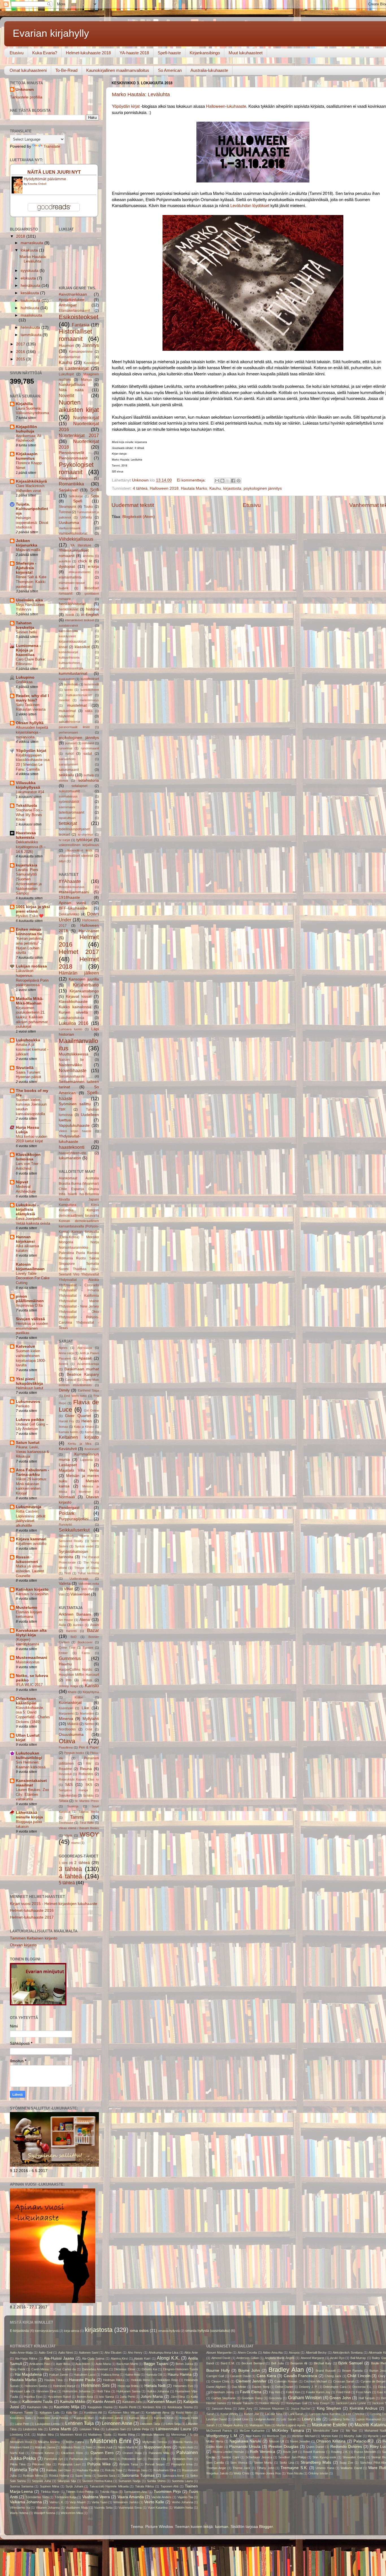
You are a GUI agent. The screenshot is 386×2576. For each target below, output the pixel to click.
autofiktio (65, 561)
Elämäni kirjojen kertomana (29, 1614)
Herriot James (216, 2403)
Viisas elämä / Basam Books (79, 1828)
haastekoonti (72, 1147)
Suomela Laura (182, 2481)
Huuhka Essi (33, 2397)
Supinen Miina (50, 2486)
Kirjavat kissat (79, 996)
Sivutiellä (25, 1068)
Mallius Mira (45, 2435)
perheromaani (68, 732)
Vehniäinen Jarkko (126, 2502)
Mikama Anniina (49, 2442)
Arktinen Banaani (75, 1614)
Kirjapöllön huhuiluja (26, 429)
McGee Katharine (252, 2431)
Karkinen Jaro (132, 2402)
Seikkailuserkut (74, 1530)
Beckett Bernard (253, 2363)
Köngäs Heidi (189, 2418)
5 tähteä (67, 1883)
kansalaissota (68, 631)
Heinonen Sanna (36, 2386)
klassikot (82, 647)
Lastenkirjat (77, 368)
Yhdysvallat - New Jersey (79, 1306)
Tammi (77, 1817)
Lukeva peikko (30, 1420)
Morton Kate (330, 2436)
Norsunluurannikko (73, 1248)
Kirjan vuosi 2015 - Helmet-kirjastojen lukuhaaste (54, 1904)
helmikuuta (31, 327)
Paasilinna (66, 1747)
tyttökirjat (84, 840)
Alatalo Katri (142, 2358)
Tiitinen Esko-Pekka (80, 2492)
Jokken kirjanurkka (27, 543)
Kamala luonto (69, 1432)
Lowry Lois (311, 2419)
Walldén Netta (183, 2508)
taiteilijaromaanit (71, 812)
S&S (69, 1785)
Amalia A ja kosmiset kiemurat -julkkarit (32, 1049)
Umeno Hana (325, 2468)
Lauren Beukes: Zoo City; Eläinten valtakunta (32, 1794)
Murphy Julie (353, 2436)
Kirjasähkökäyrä (31, 481)
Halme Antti (132, 2375)
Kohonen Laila (49, 2412)
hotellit (70, 615)
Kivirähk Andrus (364, 2408)
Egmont (88, 1648)
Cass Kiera (266, 2376)
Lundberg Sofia (339, 2419)
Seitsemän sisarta (74, 1536)
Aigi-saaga (85, 1348)
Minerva (66, 1719)
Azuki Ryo (337, 2358)
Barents (71, 1631)
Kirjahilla (24, 404)
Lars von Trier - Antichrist (28, 1166)
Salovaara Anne (173, 2476)
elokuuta (29, 278)
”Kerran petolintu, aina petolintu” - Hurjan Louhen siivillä (30, 946)
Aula (62, 1625)
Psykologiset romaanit (76, 468)
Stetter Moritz (264, 2463)
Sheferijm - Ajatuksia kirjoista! (26, 568)
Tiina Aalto (86, 1823)
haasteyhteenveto (72, 1153)
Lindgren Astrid (264, 2419)
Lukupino (25, 677)
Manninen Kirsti (71, 2435)
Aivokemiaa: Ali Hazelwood (29, 438)
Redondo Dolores (346, 2447)
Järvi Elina (178, 2397)
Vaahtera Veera (96, 2497)
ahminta (88, 556)
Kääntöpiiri (66, 1708)
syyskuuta (30, 271)
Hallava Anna (110, 2375)
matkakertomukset (79, 695)
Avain (95, 1625)
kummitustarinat (73, 673)
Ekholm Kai (149, 2369)
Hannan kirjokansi (25, 1239)
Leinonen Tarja (150, 2424)
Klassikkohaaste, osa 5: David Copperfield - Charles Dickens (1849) (33, 1715)
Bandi (210, 2363)
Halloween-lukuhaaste (226, 106)
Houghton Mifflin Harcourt (79, 1675)
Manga (86, 380)
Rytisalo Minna (33, 2476)
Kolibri (79, 1697)
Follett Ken (293, 2392)
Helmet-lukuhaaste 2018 (88, 53)
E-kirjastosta (19, 2331)
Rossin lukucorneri (27, 1559)
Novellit (66, 395)
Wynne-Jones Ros (268, 2473)
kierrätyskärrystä (47, 2331)
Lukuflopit (66, 374)
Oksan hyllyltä (30, 723)
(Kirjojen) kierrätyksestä (27, 1642)
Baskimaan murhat (82, 1369)
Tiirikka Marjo (50, 2492)
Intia (62, 1194)
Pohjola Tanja (129, 2464)
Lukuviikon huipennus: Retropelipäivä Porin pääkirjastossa (32, 978)
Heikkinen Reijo (167, 2380)
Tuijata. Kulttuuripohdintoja (32, 509)
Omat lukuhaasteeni (28, 70)
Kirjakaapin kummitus (27, 456)
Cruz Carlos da (65, 2369)
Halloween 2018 (164, 488)
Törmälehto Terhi (37, 2497)
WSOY (89, 1834)
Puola (81, 1253)
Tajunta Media (89, 1812)
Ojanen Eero (102, 2453)
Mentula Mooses (153, 2435)
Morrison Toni (276, 2436)
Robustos (86, 1774)
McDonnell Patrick (219, 2431)
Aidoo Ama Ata (273, 2353)
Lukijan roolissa (31, 966)
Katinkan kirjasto (32, 1589)
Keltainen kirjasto (79, 1437)
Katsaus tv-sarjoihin (32, 1594)
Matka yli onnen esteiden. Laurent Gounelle (30, 1571)
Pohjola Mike (99, 2464)
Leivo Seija (173, 2424)
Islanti (72, 1194)
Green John (340, 2398)
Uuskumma (69, 523)
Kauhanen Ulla (37, 2407)
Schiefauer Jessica (259, 2457)
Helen (87, 1421)
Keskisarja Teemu (180, 2407)
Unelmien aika (29, 600)
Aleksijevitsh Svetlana (348, 2353)
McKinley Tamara (288, 2430)
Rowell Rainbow (314, 2452)
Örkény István (318, 2473)
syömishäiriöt (69, 802)
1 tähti (63, 1863)
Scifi (95, 490)
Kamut (89, 1432)
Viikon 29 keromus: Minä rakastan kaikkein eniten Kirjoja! (32, 1486)
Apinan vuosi (72, 903)
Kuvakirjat (91, 363)
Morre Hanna (75, 2442)
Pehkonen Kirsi (105, 2459)
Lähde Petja (141, 2429)
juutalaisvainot (68, 625)
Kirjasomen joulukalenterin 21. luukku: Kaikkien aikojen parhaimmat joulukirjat (32, 1017)
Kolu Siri (72, 2412)
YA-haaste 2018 (134, 53)
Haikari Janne (59, 2375)
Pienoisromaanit (73, 458)
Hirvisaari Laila (20, 2391)
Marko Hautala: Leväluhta (141, 94)
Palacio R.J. (364, 2441)
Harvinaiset (89, 931)
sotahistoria (89, 780)
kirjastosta (232, 488)
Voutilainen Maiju (77, 2508)
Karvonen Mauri (162, 2402)
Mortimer (85, 1492)
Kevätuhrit (68, 1449)
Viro (76, 1274)
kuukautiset (67, 679)
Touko (88, 507)
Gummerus (70, 1658)
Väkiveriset (80, 1594)
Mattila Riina (126, 2435)
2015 (21, 359)
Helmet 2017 (79, 952)
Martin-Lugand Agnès (291, 2425)
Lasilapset (68, 1465)
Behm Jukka (184, 2364)
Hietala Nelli (155, 2386)
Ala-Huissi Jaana (59, 2358)
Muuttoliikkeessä (74, 1054)
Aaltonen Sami (89, 2353)
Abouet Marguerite (219, 2353)
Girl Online (91, 1410)
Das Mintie (239, 2387)
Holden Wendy (270, 2403)
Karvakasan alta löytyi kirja (31, 1633)
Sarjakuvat (68, 490)
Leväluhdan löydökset (250, 205)
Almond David (221, 2358)
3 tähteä (70, 1869)
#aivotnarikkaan (73, 294)
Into (69, 1680)
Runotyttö (65, 1524)
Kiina (95, 1205)
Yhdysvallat (90, 1274)
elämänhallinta (70, 577)
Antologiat (68, 305)
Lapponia (86, 1460)
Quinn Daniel (315, 2447)
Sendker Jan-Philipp (292, 2457)
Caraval (70, 1380)
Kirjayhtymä (91, 1692)
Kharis (72, 1692)
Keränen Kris (152, 2407)
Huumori (66, 346)
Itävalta (64, 1199)
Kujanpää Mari (84, 2418)
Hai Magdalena (28, 2374)
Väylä (68, 1835)
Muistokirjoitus (28, 1662)
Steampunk (68, 507)
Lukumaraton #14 (30, 792)
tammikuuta (32, 335)
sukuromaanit (69, 791)
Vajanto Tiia (185, 2497)
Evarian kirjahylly (51, 33)
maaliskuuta (31, 315)
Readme (65, 1769)
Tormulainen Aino (135, 2492)
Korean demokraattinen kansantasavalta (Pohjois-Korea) (79, 1226)
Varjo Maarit (78, 2502)
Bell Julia (277, 2363)
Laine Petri (22, 2424)
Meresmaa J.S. (182, 2435)
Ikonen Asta (85, 2397)
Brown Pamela (352, 2371)
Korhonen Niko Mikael (124, 2412)
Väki (62, 1594)
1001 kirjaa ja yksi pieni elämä (33, 909)
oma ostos (139, 2331)
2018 (21, 236)
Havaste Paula (82, 2380)
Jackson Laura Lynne (351, 2403)
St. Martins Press (87, 1801)
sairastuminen (68, 764)
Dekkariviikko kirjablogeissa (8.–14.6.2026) (31, 847)
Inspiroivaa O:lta (29, 1305)
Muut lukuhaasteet (246, 53)
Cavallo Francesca (300, 2376)
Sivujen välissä (30, 1319)
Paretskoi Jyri (54, 2459)
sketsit (63, 780)
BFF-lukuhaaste (73, 908)
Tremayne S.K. (294, 2468)
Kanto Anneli (104, 2402)
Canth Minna (40, 2369)
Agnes (63, 1348)
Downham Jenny (223, 2392)
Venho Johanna (182, 2502)
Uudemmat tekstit (133, 505)
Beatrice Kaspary (83, 1374)
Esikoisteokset (79, 317)
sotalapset (79, 786)
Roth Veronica (263, 2452)
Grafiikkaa (24, 682)
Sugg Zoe (346, 2463)
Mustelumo (27, 1608)
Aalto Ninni (66, 2353)
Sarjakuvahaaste (72, 1076)
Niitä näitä (71, 390)
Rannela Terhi (24, 2470)
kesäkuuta (30, 293)
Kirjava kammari (31, 1539)
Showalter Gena (354, 2457)
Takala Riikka (145, 2486)
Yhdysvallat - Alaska (79, 1280)
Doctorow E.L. (362, 2387)
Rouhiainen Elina (165, 2470)
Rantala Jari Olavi (58, 2470)
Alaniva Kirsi (119, 2358)
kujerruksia (27, 865)
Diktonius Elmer (125, 2369)
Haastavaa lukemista (26, 835)
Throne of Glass (87, 1568)
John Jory (245, 2409)
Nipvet (22, 1182)
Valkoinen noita (89, 1584)
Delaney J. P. (308, 2387)
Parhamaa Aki (79, 2459)
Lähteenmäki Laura (173, 2429)
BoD (74, 1637)
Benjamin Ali (299, 2363)
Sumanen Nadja (129, 2481)
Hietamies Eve (183, 2386)
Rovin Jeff (290, 2452)
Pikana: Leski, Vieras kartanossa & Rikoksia (32, 1452)
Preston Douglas (283, 2447)
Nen (89, 2447)
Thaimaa (80, 1269)
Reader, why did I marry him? (32, 698)
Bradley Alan (286, 2370)
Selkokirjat (76, 496)
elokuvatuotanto (80, 572)
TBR (62, 1109)
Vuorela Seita (103, 2508)
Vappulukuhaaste (74, 1125)
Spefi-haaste (169, 53)
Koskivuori (92, 1449)
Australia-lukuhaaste (209, 70)
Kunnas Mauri (138, 2418)
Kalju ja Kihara (84, 1427)
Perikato (23, 1406)
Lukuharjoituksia (71, 1018)
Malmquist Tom (260, 2425)
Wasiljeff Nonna (45, 2513)
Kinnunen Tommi (21, 2412)
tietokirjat (68, 823)
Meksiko (93, 1237)
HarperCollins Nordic (76, 1670)
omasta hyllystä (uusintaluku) (208, 2331)
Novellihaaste (73, 1070)
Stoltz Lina (287, 2463)
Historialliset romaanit (75, 335)
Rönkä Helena (59, 2476)
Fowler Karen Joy (318, 2392)
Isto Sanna (106, 2397)
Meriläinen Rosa (21, 2442)
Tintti (67, 1573)
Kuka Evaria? (45, 53)
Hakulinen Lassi (85, 2375)
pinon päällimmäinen (30, 1299)
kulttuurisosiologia (71, 668)
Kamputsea (68, 1205)
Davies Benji (261, 2387)
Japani (94, 1199)
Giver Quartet (78, 1416)
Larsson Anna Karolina (325, 2414)
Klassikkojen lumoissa (28, 1157)
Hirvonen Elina (46, 2391)
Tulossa (65, 512)
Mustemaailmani (32, 1658)
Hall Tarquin (367, 2398)
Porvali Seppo (155, 2464)
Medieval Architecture (26, 1189)
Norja (95, 1242)
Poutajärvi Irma (182, 2464)
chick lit (85, 561)
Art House (66, 1620)
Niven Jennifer (300, 2441)
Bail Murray (358, 2358)
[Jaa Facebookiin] (233, 481)
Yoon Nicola (295, 2473)
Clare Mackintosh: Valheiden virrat (31, 488)
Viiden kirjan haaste (75, 1131)
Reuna (86, 1769)
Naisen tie (71, 1060)
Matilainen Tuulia (100, 2435)
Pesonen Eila (157, 2459)
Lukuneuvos (28, 1402)
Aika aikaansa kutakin (27, 1248)
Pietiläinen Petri (183, 2459)
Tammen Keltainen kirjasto (34, 1938)
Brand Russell (326, 2371)
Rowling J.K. (340, 2452)
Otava (67, 1741)
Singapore (67, 1264)
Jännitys (91, 345)
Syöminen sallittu (75, 1104)
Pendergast (69, 1508)
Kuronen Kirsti (164, 2418)
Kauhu (215, 488)
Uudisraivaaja (79, 1579)
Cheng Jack (333, 2376)
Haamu (65, 1664)
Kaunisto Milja (67, 2407)
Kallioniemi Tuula (37, 2402)
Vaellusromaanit (70, 528)
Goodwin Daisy (252, 2398)
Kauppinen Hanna (100, 2407)
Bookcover (85, 1642)
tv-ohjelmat (85, 835)
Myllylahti (91, 1719)
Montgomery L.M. (222, 2436)
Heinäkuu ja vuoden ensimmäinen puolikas (32, 1328)
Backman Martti (127, 2364)
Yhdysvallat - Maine (79, 1301)
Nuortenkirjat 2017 (79, 435)
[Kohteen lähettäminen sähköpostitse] (217, 481)
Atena (85, 1620)
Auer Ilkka (63, 2364)
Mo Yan (351, 2431)
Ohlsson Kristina (331, 2441)
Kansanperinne (81, 352)
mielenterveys (89, 700)
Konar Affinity (229, 2414)
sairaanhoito (67, 759)
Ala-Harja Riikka (26, 2358)
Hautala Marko (194, 488)
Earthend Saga (88, 1390)
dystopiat (67, 566)
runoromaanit (90, 748)
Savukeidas (68, 1796)
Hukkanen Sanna (128, 2391)
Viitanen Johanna (48, 2508)
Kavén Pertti (128, 2407)
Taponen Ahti (170, 2486)
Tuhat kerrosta (88, 1573)
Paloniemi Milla (159, 2453)
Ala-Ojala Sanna (93, 2358)
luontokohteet (90, 690)
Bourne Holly (218, 2370)
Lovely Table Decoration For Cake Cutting (33, 1278)
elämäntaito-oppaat (72, 583)
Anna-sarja (66, 1353)
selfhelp (89, 775)
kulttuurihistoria (69, 657)
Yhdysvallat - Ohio (79, 1312)
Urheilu (86, 517)
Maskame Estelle (329, 2425)
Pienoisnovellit (71, 453)
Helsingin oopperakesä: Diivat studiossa (32, 522)
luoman (222, 2527)
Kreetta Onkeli (37, 184)
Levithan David (216, 2419)
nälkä (89, 711)
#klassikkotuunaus (72, 887)
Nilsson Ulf (277, 2441)
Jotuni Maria (152, 2397)
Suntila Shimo (156, 2481)
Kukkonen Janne (111, 2418)
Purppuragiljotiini (74, 1519)
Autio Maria (103, 2364)
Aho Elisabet (113, 2353)
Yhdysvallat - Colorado (79, 1285)
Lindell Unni (240, 2419)
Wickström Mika (72, 2513)
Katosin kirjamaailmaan (30, 1267)
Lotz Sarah (288, 2419)
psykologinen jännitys (263, 488)
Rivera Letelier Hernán (228, 2452)
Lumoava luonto (71, 1029)
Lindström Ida (33, 2429)
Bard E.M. (228, 2363)
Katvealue (25, 1346)
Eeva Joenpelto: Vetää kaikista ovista (33, 1221)
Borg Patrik (18, 2369)
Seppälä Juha (41, 2481)
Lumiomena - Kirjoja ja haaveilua (28, 650)
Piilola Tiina (18, 2464)
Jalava (87, 1680)
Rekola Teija (113, 2470)
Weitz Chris (242, 2473)
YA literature (81, 545)
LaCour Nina (274, 2414)
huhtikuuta (31, 308)
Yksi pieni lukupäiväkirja (29, 1381)
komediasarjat (68, 652)
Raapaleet (68, 478)
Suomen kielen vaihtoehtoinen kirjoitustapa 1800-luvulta (31, 1358)
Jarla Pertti (127, 2397)
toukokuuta (31, 301)
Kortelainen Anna (158, 2412)
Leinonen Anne (117, 2423)
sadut (88, 754)
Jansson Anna (222, 2409)
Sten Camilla (215, 2463)
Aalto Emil (45, 2353)
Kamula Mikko (73, 2402)
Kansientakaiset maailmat (31, 1783)
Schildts (88, 1796)
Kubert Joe (252, 2414)
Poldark (67, 1513)
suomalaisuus (68, 796)
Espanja (78, 1189)
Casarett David (240, 2376)
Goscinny (275, 2398)
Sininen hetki (26, 632)
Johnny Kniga (68, 1686)
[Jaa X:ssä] (228, 481)
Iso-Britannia (89, 1194)
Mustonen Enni (111, 2441)
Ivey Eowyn (321, 2403)
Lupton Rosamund (368, 2419)
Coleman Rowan (286, 2381)
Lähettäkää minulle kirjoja (29, 1815)
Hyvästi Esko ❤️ (30, 916)
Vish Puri (87, 1589)
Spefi (78, 501)
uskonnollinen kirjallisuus (79, 845)
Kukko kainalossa (75, 1007)
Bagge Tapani (156, 2364)
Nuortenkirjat (86, 418)
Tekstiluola (26, 806)
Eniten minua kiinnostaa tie (29, 932)
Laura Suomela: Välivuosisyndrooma (32, 411)
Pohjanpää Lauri (69, 2464)
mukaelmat (67, 711)
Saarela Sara (106, 2476)
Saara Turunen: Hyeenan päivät (29, 1075)
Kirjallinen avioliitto (31, 1544)
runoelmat (66, 748)
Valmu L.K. (57, 2502)
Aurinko (78, 1625)
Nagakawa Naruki (245, 2441)
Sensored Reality (71, 1541)
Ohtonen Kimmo (43, 2453)
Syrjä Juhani (74, 2486)
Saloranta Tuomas (138, 2475)
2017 (21, 344)
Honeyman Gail (296, 2403)
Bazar (93, 1630)
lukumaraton (70, 1158)
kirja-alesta (72, 2331)
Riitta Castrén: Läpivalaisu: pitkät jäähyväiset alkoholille (31, 1518)
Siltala (64, 1801)
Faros (86, 1653)
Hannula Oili (154, 2375)
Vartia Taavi (99, 2502)
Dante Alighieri (216, 2387)
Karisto (92, 1685)
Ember (63, 1653)
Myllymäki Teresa (155, 2442)
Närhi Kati (17, 2453)
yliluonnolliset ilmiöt (79, 850)
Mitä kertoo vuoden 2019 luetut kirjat (32, 1139)
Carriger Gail (215, 2376)
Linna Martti (60, 2429)
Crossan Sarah (344, 2381)
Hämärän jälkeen (79, 973)
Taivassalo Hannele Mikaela (109, 2486)
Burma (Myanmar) (85, 1184)
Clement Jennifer (251, 2381)
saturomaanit (69, 770)
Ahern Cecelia (247, 2353)
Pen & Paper (89, 1747)
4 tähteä (140, 488)
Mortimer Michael (303, 2436)
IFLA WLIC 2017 (29, 1685)
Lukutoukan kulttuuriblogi (29, 1755)
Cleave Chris (220, 2381)
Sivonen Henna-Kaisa (97, 2481)
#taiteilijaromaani (74, 892)
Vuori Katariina (158, 2508)
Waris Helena (19, 2513)
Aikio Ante (191, 2353)
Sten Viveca (239, 2463)
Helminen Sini (95, 2385)
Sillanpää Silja (67, 2481)
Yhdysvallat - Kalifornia (79, 1296)
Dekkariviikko (69, 914)
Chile (63, 1189)
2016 (21, 352)
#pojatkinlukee (72, 300)
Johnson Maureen (272, 2409)
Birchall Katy (323, 2363)
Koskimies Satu (21, 2418)
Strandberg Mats (316, 2462)
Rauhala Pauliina (88, 2470)
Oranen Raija (132, 2453)
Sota (95, 496)
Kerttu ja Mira (80, 1444)
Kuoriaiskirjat (70, 1703)
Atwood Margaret (313, 2358)
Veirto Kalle (154, 2502)
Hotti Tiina (104, 2391)
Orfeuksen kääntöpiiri (26, 1701)
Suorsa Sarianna (22, 2486)
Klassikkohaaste (73, 1002)
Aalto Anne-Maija (21, 2353)
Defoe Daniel (284, 2387)
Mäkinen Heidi (19, 2447)
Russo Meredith (365, 2452)
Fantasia (81, 325)
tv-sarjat (64, 840)
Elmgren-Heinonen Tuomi (181, 2369)
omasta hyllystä (169, 2331)
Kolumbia (66, 1210)
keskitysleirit (67, 636)
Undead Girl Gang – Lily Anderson (32, 1427)
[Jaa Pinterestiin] (238, 481)
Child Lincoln (359, 2376)
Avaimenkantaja (88, 1364)
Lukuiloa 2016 (74, 1023)
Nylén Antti (186, 2447)
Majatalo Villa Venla (79, 1470)
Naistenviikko (71, 1065)
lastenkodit (92, 684)
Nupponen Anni (158, 2447)
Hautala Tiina (53, 2380)
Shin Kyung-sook (324, 2457)
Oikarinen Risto (72, 2453)
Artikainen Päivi (40, 2364)
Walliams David (351, 2468)
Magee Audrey (233, 2425)
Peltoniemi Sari (132, 2459)
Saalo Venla (83, 2476)
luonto (69, 690)
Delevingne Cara (335, 2387)
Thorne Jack (241, 2468)
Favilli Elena (251, 2392)
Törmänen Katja (65, 2497)
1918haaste (69, 897)
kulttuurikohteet (69, 663)
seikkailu (66, 775)
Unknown (25, 90)
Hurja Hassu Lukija (28, 1130)
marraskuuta (32, 243)
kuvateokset (90, 679)
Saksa (94, 1258)
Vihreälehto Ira (20, 2508)
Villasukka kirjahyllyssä (28, 785)
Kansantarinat (70, 357)
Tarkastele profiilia (26, 97)
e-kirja (93, 566)
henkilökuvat (69, 609)
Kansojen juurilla (84, 979)
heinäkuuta (31, 286)
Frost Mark (364, 2392)
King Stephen (329, 2408)
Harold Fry (67, 1421)
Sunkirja (73, 1806)
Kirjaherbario (86, 985)
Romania (66, 1258)
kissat (63, 647)
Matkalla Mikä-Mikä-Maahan (30, 1001)
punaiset (71, 743)
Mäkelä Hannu (183, 2442)
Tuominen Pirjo (167, 2492)
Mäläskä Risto (71, 2447)
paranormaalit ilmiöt (74, 727)
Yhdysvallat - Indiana (79, 1290)
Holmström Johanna (76, 2391)
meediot (64, 700)
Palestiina (66, 1253)
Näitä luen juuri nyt (54, 172)
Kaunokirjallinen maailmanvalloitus (118, 70)
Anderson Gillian (248, 2358)
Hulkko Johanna (158, 2391)
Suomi (64, 1269)
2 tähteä (82, 1863)
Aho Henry (135, 2353)
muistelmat (77, 705)
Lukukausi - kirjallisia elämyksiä (27, 1209)
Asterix (64, 1364)
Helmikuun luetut (30, 1388)
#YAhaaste (70, 881)
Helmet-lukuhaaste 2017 (32, 1917)
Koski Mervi (184, 2412)
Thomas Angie (216, 2468)
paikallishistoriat (70, 722)
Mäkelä (73, 1724)
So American (170, 70)
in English (90, 615)
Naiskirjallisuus (72, 385)
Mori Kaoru (253, 2436)
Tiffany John (265, 2468)
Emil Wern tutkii (75, 1396)
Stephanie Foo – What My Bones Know (29, 815)
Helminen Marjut (64, 2386)
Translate (52, 146)
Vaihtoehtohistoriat (73, 534)
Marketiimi (87, 1713)
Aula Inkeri (83, 2364)
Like (85, 1708)
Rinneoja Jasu (137, 2470)
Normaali (67, 1497)
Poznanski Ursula (245, 2447)
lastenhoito (71, 684)
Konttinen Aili (93, 2412)
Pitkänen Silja (42, 2464)
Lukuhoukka (28, 1040)
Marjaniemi (66, 1713)
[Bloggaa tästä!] (222, 481)
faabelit (64, 588)
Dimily (64, 1390)
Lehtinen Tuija (80, 2423)
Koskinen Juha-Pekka (53, 2418)
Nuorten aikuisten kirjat (79, 406)
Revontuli (65, 1774)
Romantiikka (71, 484)
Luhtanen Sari (116, 2429)
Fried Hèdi (343, 2392)
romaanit (88, 743)
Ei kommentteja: (192, 480)
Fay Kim (275, 2392)
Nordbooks (67, 1729)
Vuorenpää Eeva (130, 2508)
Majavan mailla (28, 550)
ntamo (75, 1843)
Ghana (94, 1189)
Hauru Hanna (180, 2374)
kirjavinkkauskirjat (72, 642)
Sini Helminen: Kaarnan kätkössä (31, 1765)
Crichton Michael (315, 2381)
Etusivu (17, 53)
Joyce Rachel (301, 2409)
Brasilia (65, 1184)
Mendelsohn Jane (326, 2431)
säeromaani (67, 807)
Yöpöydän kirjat (126, 106)
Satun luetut (28, 1443)
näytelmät (66, 716)
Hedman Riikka (114, 2380)
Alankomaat (68, 1178)
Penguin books (74, 1753)
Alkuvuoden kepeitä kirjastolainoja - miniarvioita (32, 732)
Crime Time (67, 1648)
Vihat (68, 1589)
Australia (92, 1178)
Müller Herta (215, 2441)
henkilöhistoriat (72, 604)
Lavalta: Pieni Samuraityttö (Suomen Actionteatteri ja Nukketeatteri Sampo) (29, 881)
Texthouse (66, 1823)
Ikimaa (63, 1427)
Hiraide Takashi (243, 2403)
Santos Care (230, 2457)
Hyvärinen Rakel (59, 2397)
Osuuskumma (71, 1735)
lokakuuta (30, 250)
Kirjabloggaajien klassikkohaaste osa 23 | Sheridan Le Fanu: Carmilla (33, 762)
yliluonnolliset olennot (76, 856)
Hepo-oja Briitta (128, 2386)
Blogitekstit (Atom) (139, 517)
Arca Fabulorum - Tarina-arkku (32, 1472)
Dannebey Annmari (95, 2369)
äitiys (62, 861)
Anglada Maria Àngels (280, 2358)
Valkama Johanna (26, 2502)
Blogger (266, 2527)
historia (92, 609)
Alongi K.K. (168, 2358)
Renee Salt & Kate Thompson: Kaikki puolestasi (31, 582)
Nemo (89, 1724)
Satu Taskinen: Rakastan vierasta (31, 707)
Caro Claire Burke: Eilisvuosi (31, 662)
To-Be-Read (66, 70)
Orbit (89, 1729)
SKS (89, 1785)
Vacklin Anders (161, 2497)
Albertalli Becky (316, 2353)
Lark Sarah (296, 2414)
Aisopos (294, 2353)
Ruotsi (81, 1258)
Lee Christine (355, 2414)
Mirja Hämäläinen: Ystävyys (31, 607)
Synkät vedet (84, 1546)
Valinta (65, 1583)
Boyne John (249, 2370)
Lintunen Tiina (89, 2429)
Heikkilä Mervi (141, 2380)
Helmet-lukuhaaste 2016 (32, 1911)
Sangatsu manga (73, 1790)
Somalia (93, 1264)
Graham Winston (305, 2397)
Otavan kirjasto (23, 1945)
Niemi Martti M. (128, 2447)
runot (70, 754)
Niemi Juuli (105, 2447)
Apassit (85, 1358)
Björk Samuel (350, 2363)
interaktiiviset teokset (80, 620)
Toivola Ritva (109, 2492)
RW (88, 1764)
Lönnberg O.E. (20, 2435)
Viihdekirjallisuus (76, 539)
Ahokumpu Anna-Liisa (164, 2353)
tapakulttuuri (67, 818)
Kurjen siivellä (73, 1012)
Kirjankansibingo (205, 53)
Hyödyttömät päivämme (45, 179)
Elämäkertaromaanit (74, 311)
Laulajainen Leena (47, 2424)
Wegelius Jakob (217, 2473)
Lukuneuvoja (29, 1507)
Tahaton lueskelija (25, 625)
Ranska (93, 1253)
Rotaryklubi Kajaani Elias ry (79, 1779)
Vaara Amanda (131, 2497)
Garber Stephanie (224, 2398)
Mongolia (66, 1242)
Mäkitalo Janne (45, 2447)
